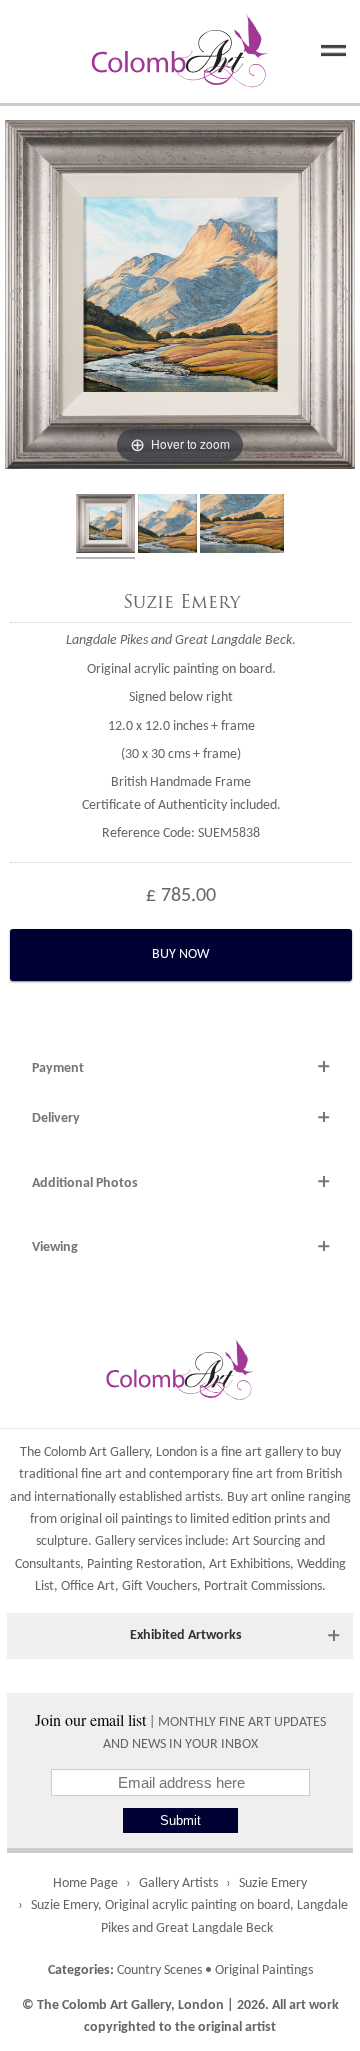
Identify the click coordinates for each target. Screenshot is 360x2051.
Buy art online (266, 1497)
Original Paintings (264, 1970)
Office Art (88, 1586)
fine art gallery (262, 1452)
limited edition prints (248, 1519)
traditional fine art (70, 1474)
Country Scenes (159, 1970)
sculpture (62, 1541)
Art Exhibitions (249, 1564)
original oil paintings (116, 1519)
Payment (58, 1068)
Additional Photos (85, 1183)
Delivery (56, 1118)
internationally (75, 1497)
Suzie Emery (181, 602)
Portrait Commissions (263, 1586)
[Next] (344, 295)
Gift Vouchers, (161, 1586)
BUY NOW (180, 954)
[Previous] (16, 295)
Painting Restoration (144, 1564)
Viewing (55, 1247)
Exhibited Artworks (186, 1635)
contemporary (189, 1474)
